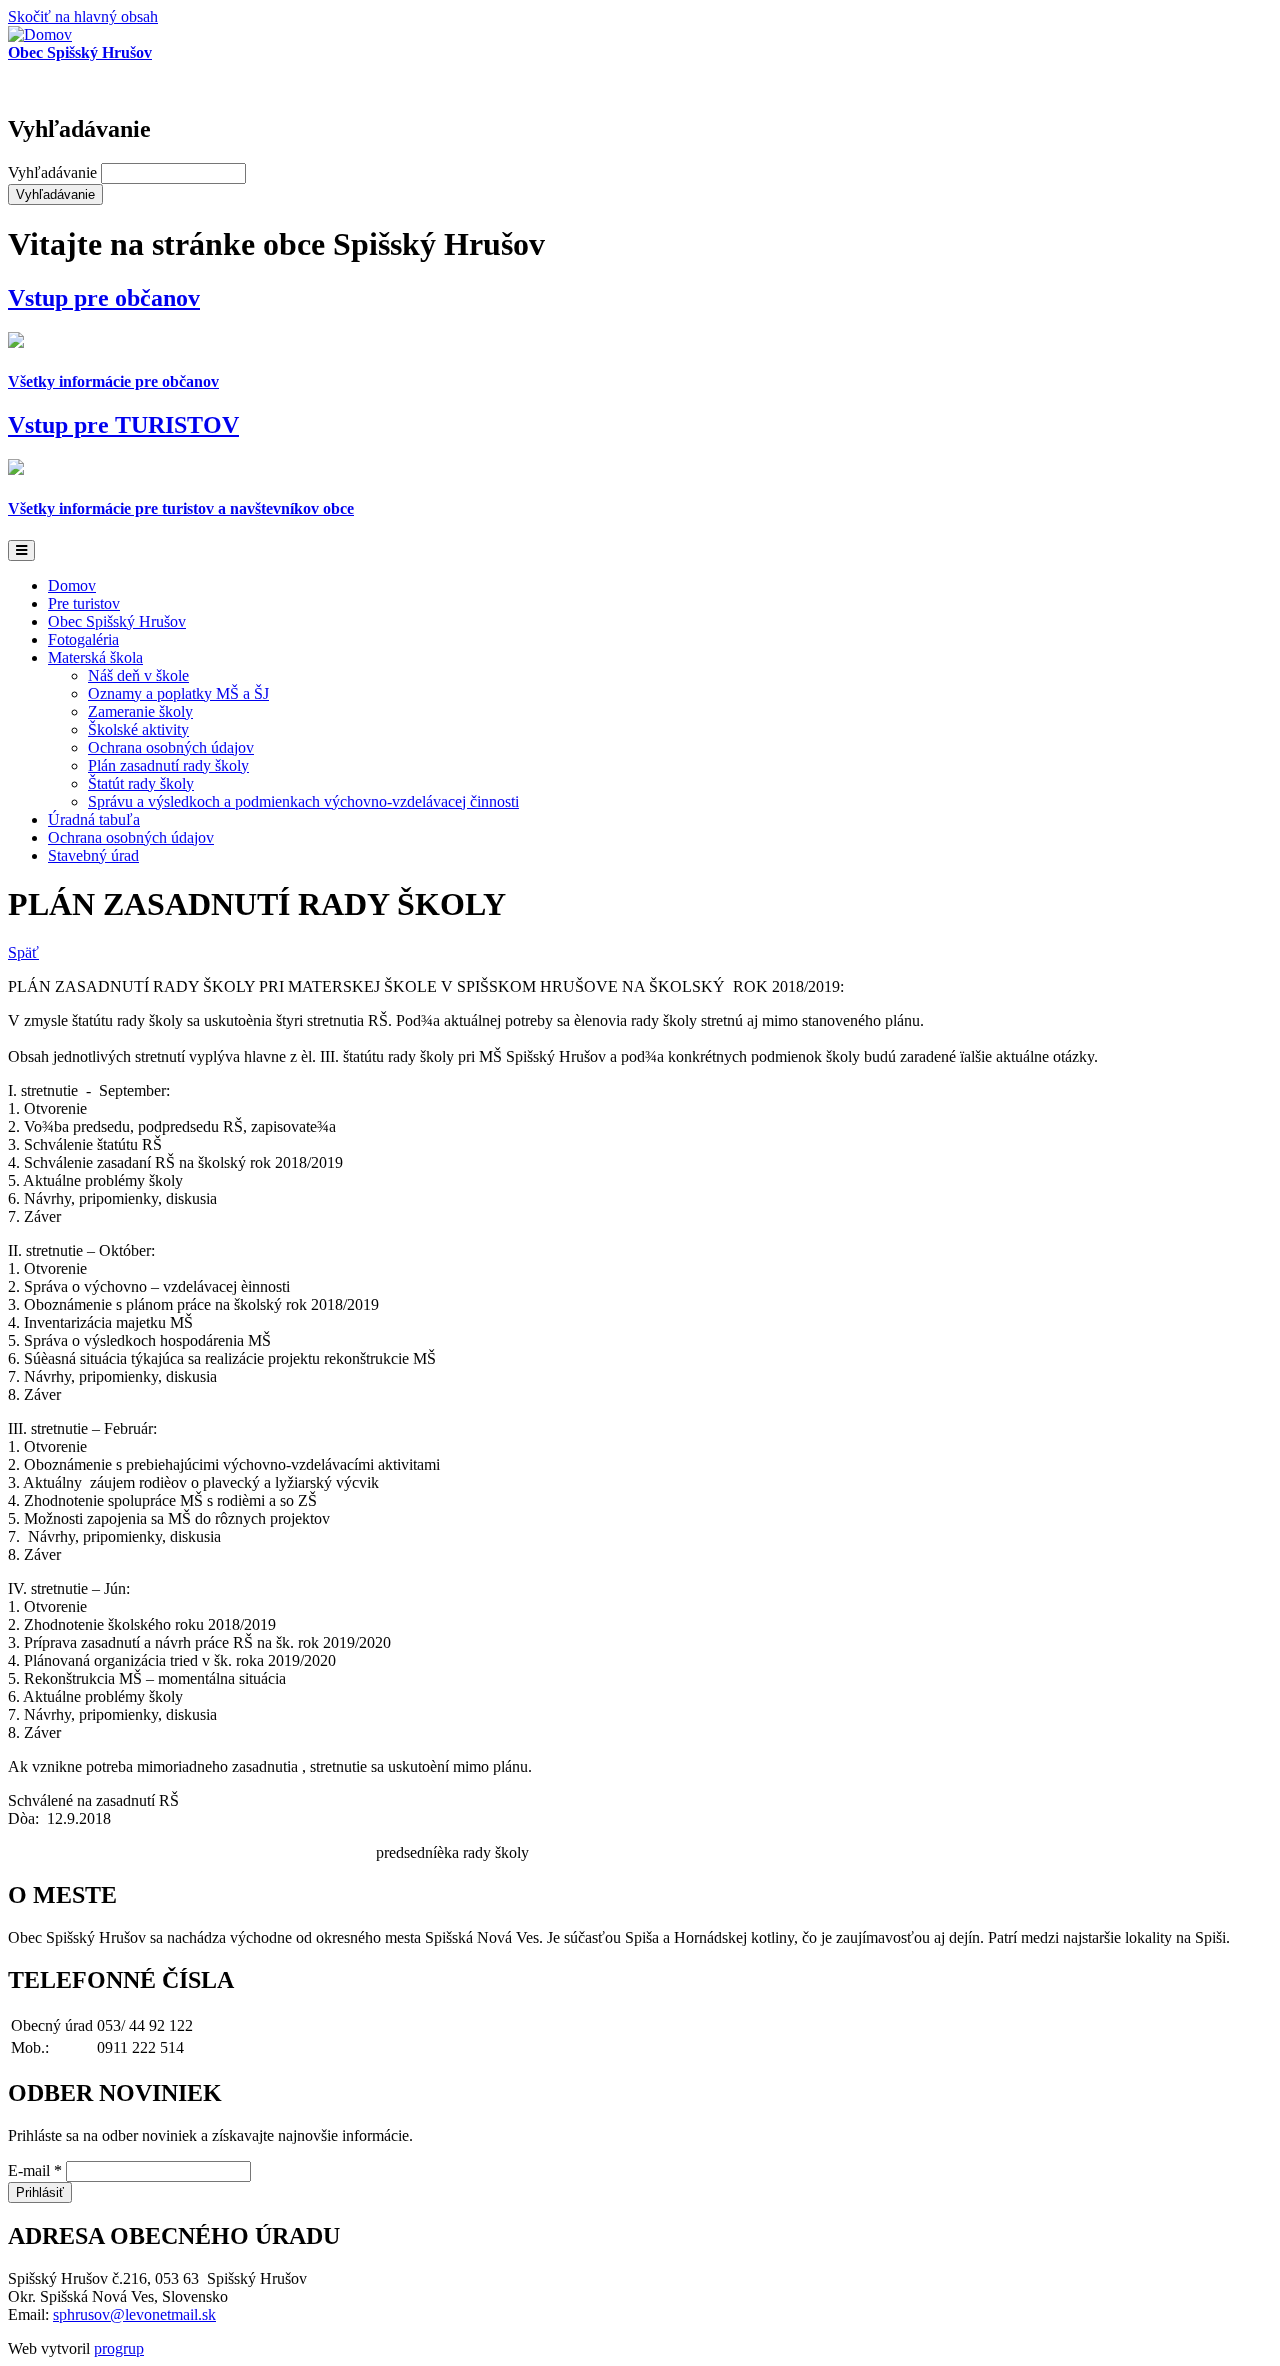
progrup (119, 2348)
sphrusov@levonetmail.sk (134, 2314)
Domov (72, 585)
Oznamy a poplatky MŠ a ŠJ (178, 693)
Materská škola (95, 657)
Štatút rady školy (141, 783)
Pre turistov (84, 603)
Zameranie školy (140, 711)
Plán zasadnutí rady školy (168, 765)
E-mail (35, 2170)
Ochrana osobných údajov (171, 747)
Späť (23, 952)
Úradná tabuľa (94, 819)
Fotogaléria (83, 639)
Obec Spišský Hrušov (117, 621)
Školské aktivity (138, 729)
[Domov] (40, 34)
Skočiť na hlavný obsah (83, 16)
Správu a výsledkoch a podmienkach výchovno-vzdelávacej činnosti (303, 801)
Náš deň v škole (138, 675)
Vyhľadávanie (54, 172)
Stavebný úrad (93, 855)
